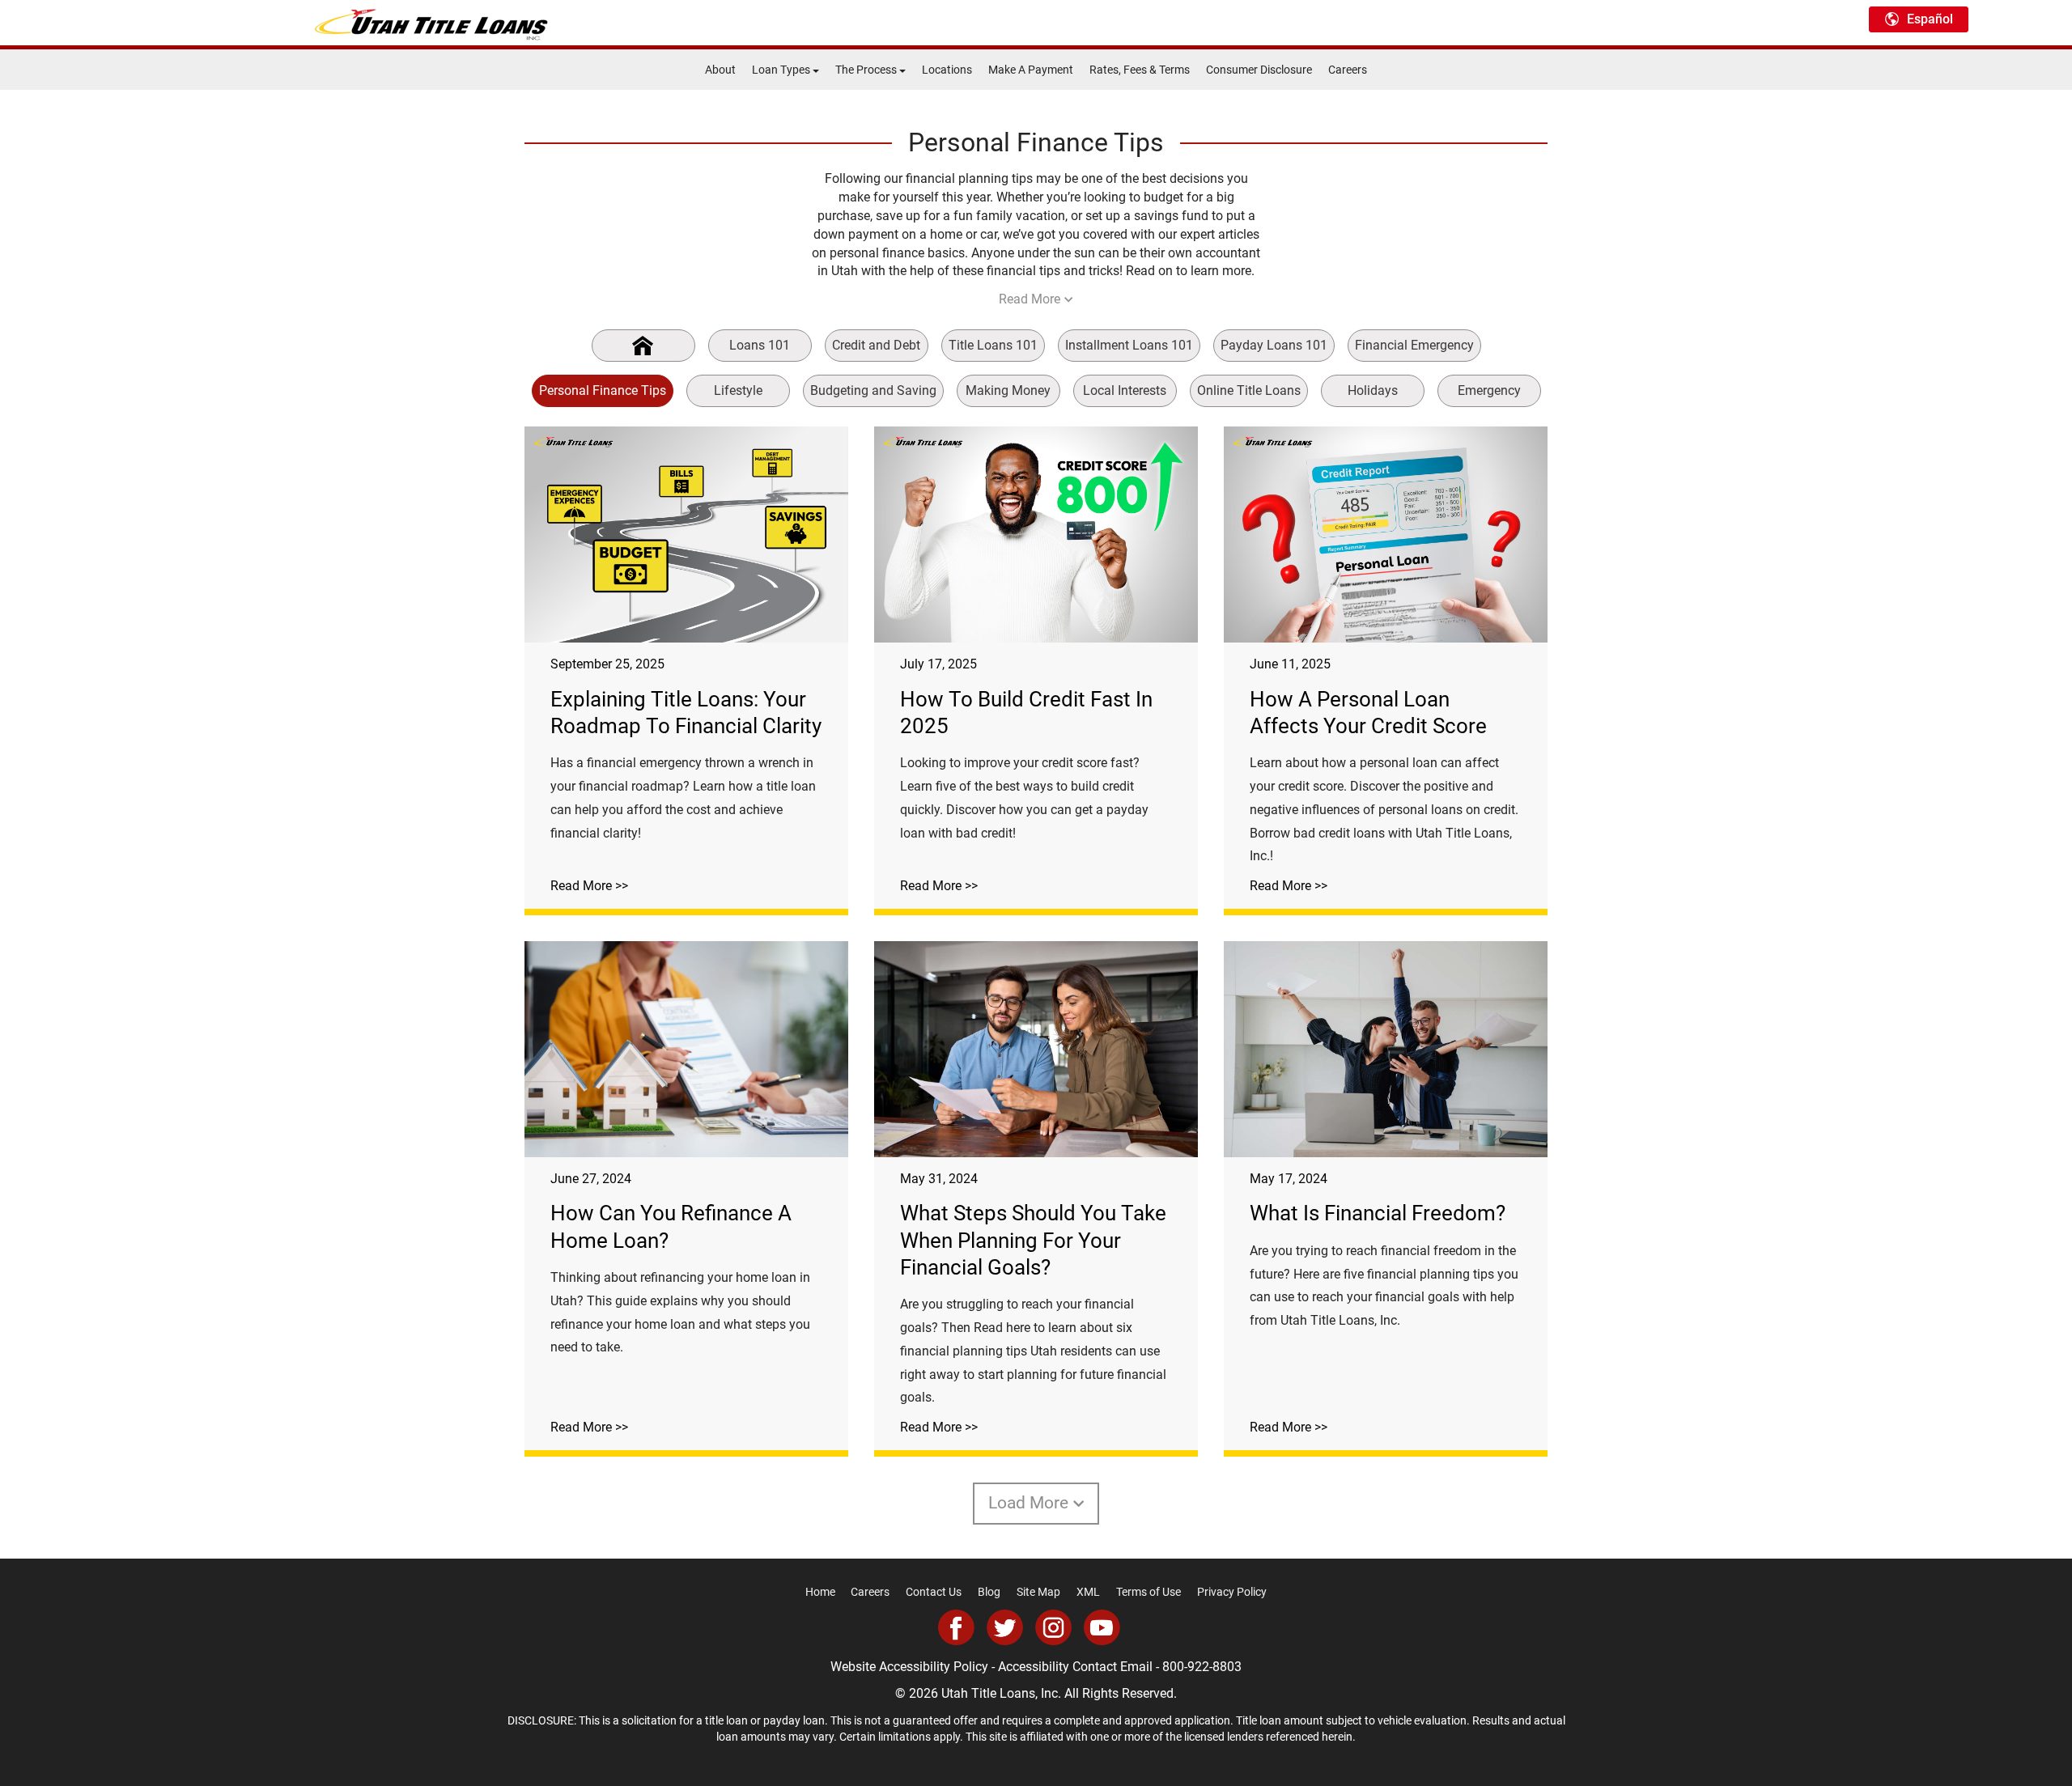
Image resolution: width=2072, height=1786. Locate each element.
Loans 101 (760, 345)
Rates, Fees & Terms (1140, 70)
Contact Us (934, 1592)
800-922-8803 (1202, 1667)
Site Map (1038, 1592)
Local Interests (1125, 390)
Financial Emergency (1414, 345)
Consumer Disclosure (1259, 70)
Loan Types (782, 70)
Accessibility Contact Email (1075, 1667)
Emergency (1489, 390)
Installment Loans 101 (1129, 345)
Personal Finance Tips (603, 390)
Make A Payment (1031, 70)
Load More (1028, 1503)
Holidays (1373, 390)
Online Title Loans (1249, 390)
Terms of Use (1149, 1592)
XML (1088, 1592)
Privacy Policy (1232, 1592)
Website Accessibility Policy (909, 1667)
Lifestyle (738, 390)
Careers (1348, 70)
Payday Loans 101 (1274, 345)
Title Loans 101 (993, 345)
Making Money (1008, 390)
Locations (947, 70)
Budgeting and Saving (873, 390)
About (720, 70)
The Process (867, 70)
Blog (989, 1592)
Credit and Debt (876, 345)
